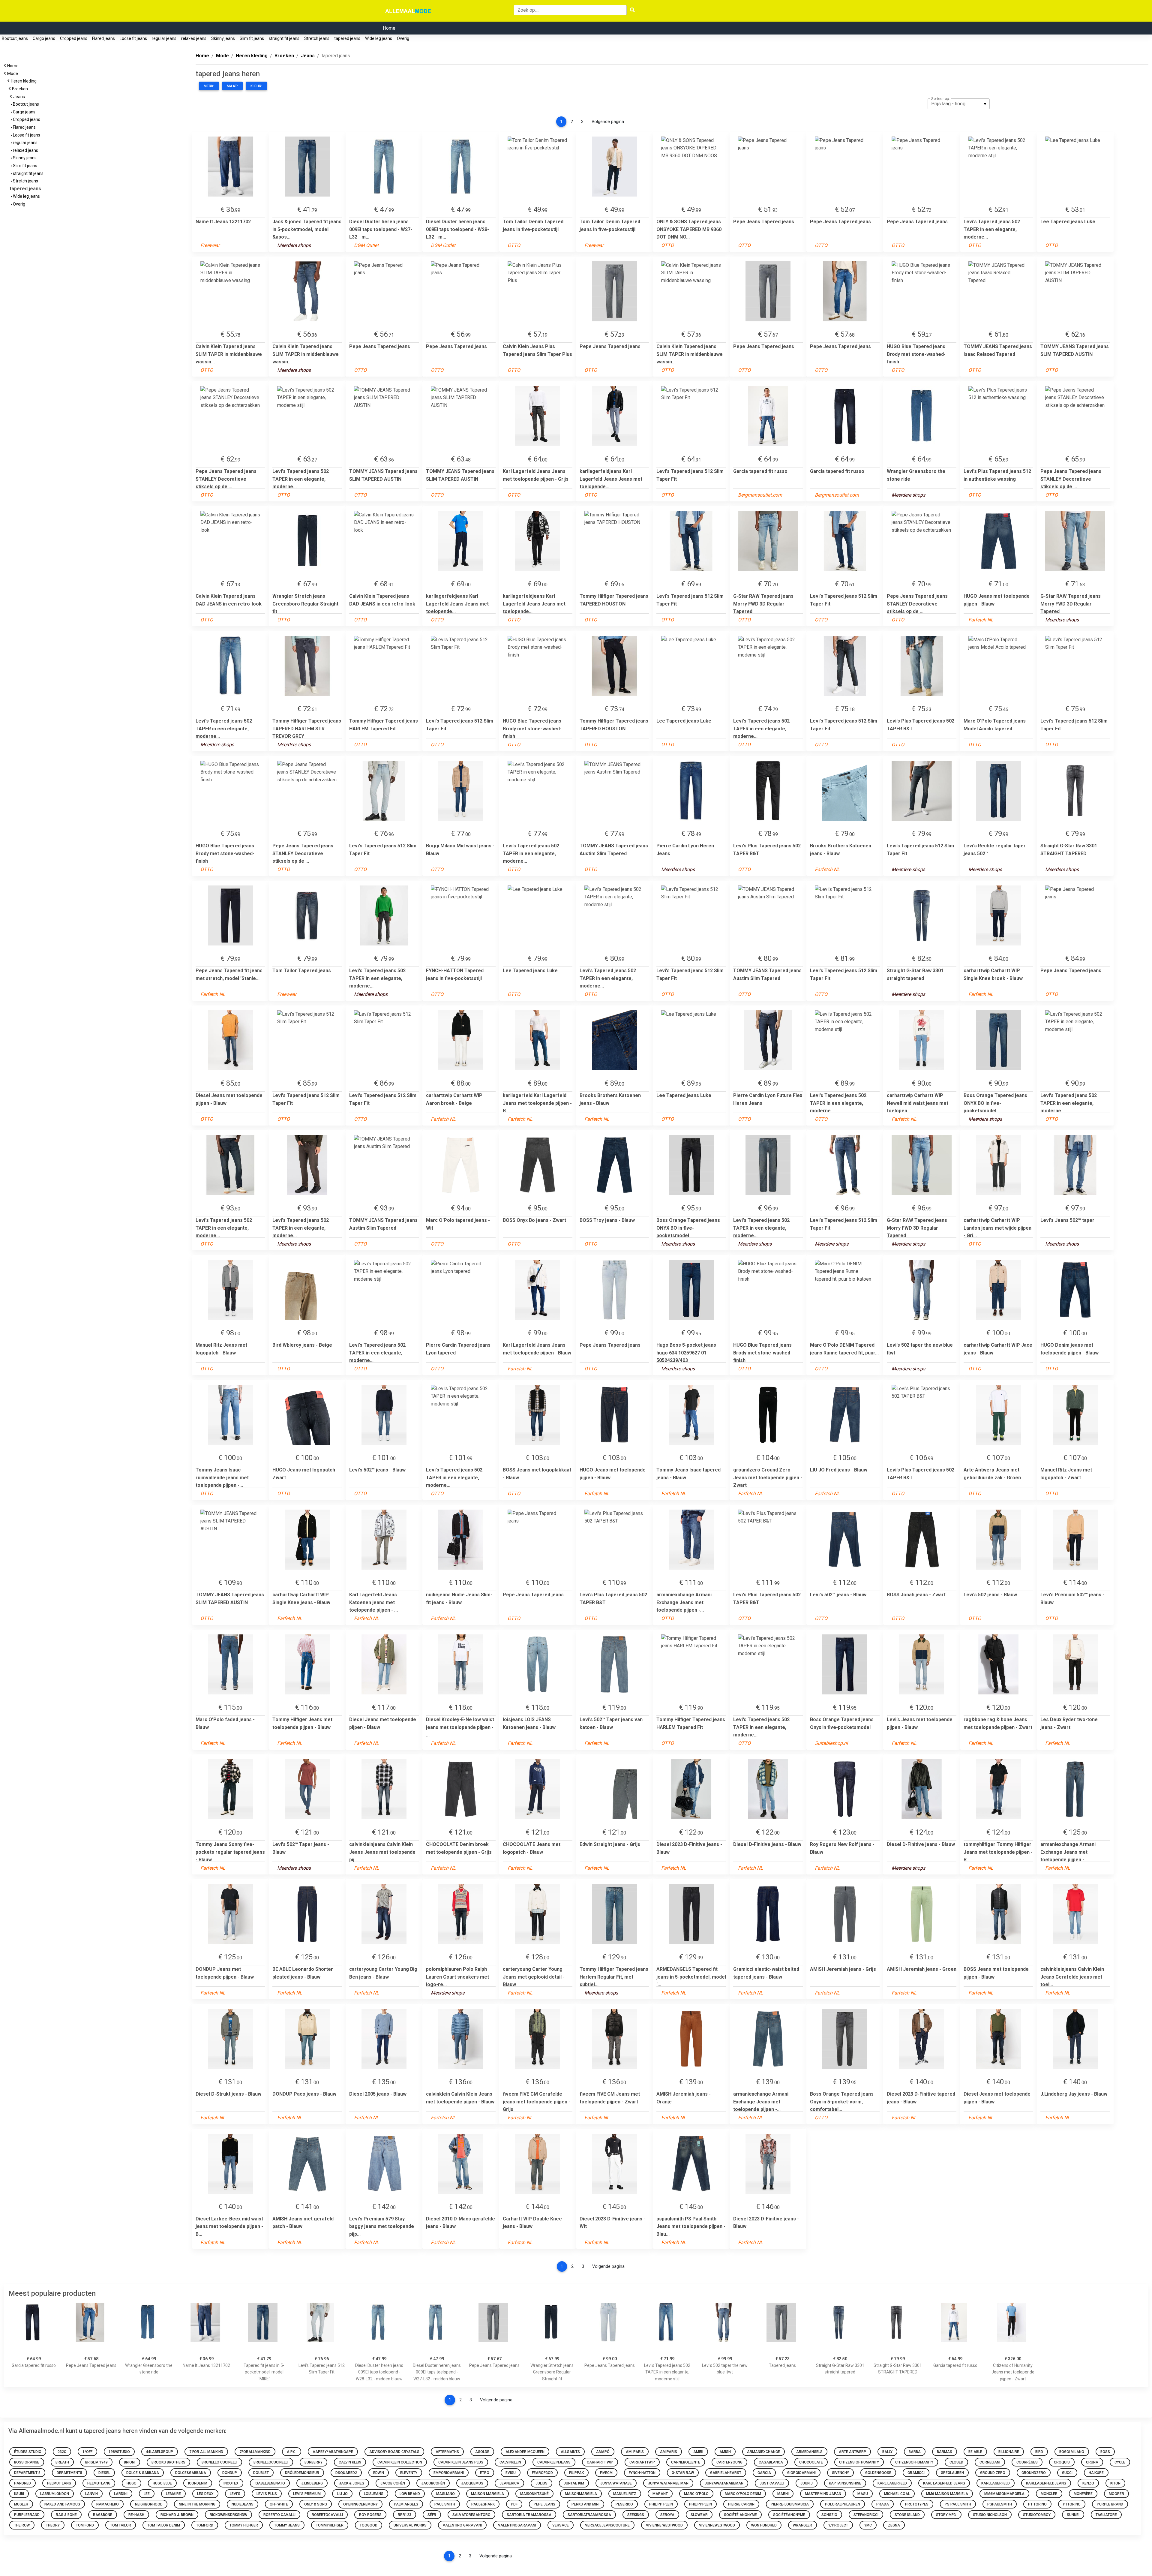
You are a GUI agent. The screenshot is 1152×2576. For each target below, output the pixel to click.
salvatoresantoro (471, 2515)
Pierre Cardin (741, 2504)
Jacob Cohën (393, 2483)
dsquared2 (346, 2473)
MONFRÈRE (1083, 2494)
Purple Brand (1110, 2504)
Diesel (104, 2473)
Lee (147, 2494)
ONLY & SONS (316, 2504)
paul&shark (483, 2504)
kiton (1115, 2483)
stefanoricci (866, 2515)
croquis (1062, 2462)
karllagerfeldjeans (1046, 2483)
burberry (313, 2462)
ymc (868, 2525)
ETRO (485, 2473)
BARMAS (945, 2452)
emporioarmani (449, 2473)
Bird (1039, 2452)
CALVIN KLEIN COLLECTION (400, 2462)
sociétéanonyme (789, 2515)
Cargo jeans (44, 38)
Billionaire (1009, 2452)
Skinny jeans (223, 38)
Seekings (636, 2515)
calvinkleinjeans (554, 2462)
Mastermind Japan (823, 2494)
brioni (130, 2462)
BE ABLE (975, 2452)
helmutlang (99, 2483)
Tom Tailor (121, 2525)
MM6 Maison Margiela (947, 2494)
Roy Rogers (370, 2515)
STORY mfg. (946, 2515)
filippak (576, 2473)
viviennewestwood (717, 2525)
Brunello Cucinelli (219, 2462)
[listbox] (959, 104)
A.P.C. (292, 2452)
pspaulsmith (1000, 2504)
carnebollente (686, 2462)
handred (22, 2483)
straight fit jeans (284, 38)
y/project (838, 2525)
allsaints (570, 2452)
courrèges (1027, 2462)
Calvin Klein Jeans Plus (461, 2462)
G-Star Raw (683, 2473)
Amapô (603, 2452)
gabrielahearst (726, 2473)
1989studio (119, 2452)
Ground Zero (993, 2473)
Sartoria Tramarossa (529, 2515)
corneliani (990, 2462)
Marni (783, 2494)
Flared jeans (103, 38)
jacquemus (472, 2483)
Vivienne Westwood (664, 2525)
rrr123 (405, 2515)
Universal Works (410, 2525)
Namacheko (108, 2504)
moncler (1049, 2494)
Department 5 (27, 2473)
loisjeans (374, 2494)
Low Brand (410, 2494)
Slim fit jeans (252, 38)
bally (887, 2452)
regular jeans (164, 38)
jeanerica (509, 2483)
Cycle (1120, 2462)
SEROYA (667, 2515)
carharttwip (642, 2462)
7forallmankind (255, 2452)
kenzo (1088, 2483)
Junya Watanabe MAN (668, 2483)
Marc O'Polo (696, 2494)
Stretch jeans (317, 38)
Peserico (624, 2504)
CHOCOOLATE (811, 2462)
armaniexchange (763, 2452)
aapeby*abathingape (333, 2452)
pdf (514, 2504)
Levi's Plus (267, 2494)
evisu (511, 2473)
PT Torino (1037, 2504)
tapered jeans (347, 38)
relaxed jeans (194, 38)
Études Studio (28, 2452)
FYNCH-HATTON (642, 2473)
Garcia (764, 2473)
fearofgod (542, 2473)
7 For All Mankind (206, 2452)
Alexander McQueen (525, 2452)
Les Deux (205, 2494)
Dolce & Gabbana (143, 2473)
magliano (445, 2494)
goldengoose (878, 2473)
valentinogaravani (517, 2525)
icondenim (198, 2483)
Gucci (1067, 2473)
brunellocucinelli (271, 2462)
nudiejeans (243, 2504)
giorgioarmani (801, 2473)
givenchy (840, 2473)
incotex (231, 2483)
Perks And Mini (585, 2504)
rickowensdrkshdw (228, 2515)
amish (725, 2452)
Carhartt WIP (600, 2462)
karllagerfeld (996, 2483)
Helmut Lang (59, 2483)
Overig (403, 38)
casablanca (771, 2462)
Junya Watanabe (616, 2483)
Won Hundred (764, 2525)
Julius (541, 2483)
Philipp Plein (661, 2504)
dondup (230, 2473)
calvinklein (510, 2462)
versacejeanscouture (607, 2525)
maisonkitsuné (534, 2494)
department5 (69, 2473)
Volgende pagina (608, 122)
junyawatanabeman (724, 2483)
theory (53, 2525)
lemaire (173, 2494)
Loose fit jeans (133, 38)
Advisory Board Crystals (394, 2452)
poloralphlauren (843, 2504)
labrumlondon (55, 2494)
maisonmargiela (581, 2494)
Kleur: (256, 86)
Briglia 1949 (96, 2462)
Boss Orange (27, 2462)
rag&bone (103, 2515)
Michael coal (897, 2494)
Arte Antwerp (852, 2452)
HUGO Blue (162, 2483)
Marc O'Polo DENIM (743, 2494)
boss (1105, 2452)
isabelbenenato (270, 2483)
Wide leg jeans (379, 38)
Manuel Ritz (625, 2494)
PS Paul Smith (958, 2504)
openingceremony (360, 2504)
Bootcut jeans (15, 38)
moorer (1116, 2494)
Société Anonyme (740, 2515)
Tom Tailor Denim (164, 2525)
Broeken (21, 89)
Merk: (209, 86)
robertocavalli (327, 2515)
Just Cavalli (772, 2483)
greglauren (952, 2473)
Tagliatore (1106, 2515)
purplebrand (27, 2515)
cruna (1092, 2462)
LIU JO (342, 2494)
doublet (261, 2473)
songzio (829, 2515)
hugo (132, 2483)
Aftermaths (447, 2452)
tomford (205, 2525)
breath (62, 2462)
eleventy (409, 2473)
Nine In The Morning (197, 2504)
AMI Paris (635, 2452)
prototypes (917, 2504)
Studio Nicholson (990, 2515)
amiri (698, 2452)
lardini (121, 2494)
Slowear (699, 2515)
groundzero (1034, 2473)
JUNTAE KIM (574, 2483)
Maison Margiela (487, 2494)
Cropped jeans (74, 38)
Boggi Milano (1072, 2452)
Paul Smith (445, 2504)
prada (883, 2504)
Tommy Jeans (287, 2525)
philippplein (700, 2504)
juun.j (807, 2483)
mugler (21, 2504)
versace (561, 2525)
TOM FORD (85, 2525)
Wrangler (802, 2525)
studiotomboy (1037, 2515)
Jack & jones (352, 2483)
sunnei (1073, 2515)
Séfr (432, 2515)
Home (389, 28)
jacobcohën (433, 2483)
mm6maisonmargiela (1004, 2494)
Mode (13, 74)
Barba (915, 2452)
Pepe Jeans (544, 2504)
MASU (863, 2494)
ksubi (19, 2494)
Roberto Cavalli (279, 2515)
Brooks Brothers (168, 2462)
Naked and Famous (62, 2504)
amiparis (669, 2452)
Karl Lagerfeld (892, 2483)
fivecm (606, 2473)
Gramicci (916, 2473)
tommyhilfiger (330, 2525)
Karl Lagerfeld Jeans (944, 2483)
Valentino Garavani (462, 2525)
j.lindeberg (312, 2483)
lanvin (91, 2494)
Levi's (235, 2494)
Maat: (232, 86)
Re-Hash (136, 2515)
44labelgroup (160, 2452)
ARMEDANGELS (809, 2452)
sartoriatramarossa (589, 2515)
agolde (482, 2452)
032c (62, 2452)
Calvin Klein (350, 2462)
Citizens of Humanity (859, 2462)
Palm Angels (406, 2504)
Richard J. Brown (177, 2515)
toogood (369, 2525)
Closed (956, 2462)
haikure (1096, 2473)
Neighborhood (149, 2504)
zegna (894, 2525)
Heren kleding (25, 81)
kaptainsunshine (845, 2483)
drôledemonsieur (302, 2473)
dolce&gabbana (191, 2473)
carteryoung (729, 2462)
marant (660, 2494)
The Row (22, 2525)
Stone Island (907, 2515)
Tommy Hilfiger (244, 2525)
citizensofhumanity (914, 2462)
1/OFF (87, 2452)
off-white (279, 2504)
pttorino (1072, 2504)
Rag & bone (66, 2515)
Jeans (20, 97)
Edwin (379, 2473)
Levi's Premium (307, 2494)
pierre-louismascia (790, 2504)
